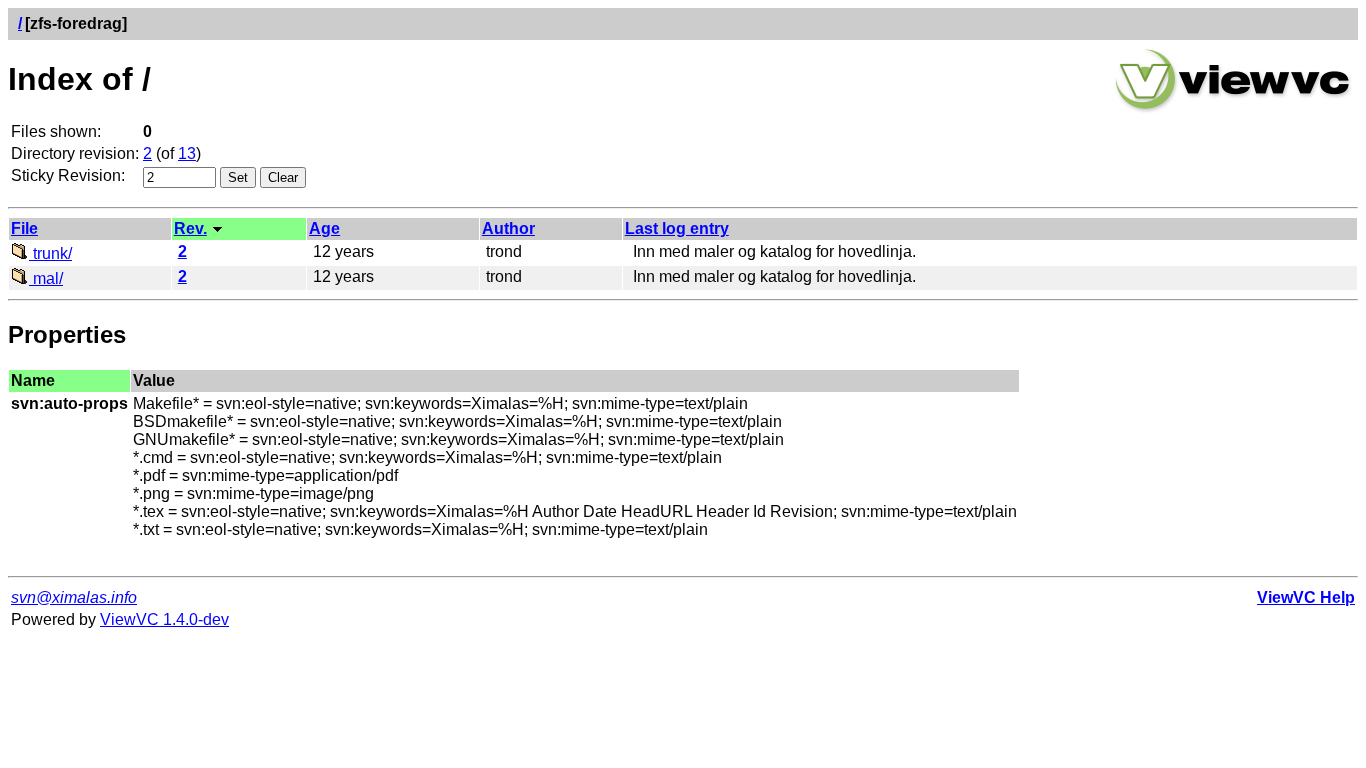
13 (187, 153)
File (24, 228)
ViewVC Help (1306, 597)
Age (324, 228)
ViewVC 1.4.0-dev (164, 619)
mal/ (46, 278)
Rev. (190, 228)
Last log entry (677, 228)
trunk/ (50, 253)
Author (508, 228)
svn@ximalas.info (74, 597)
